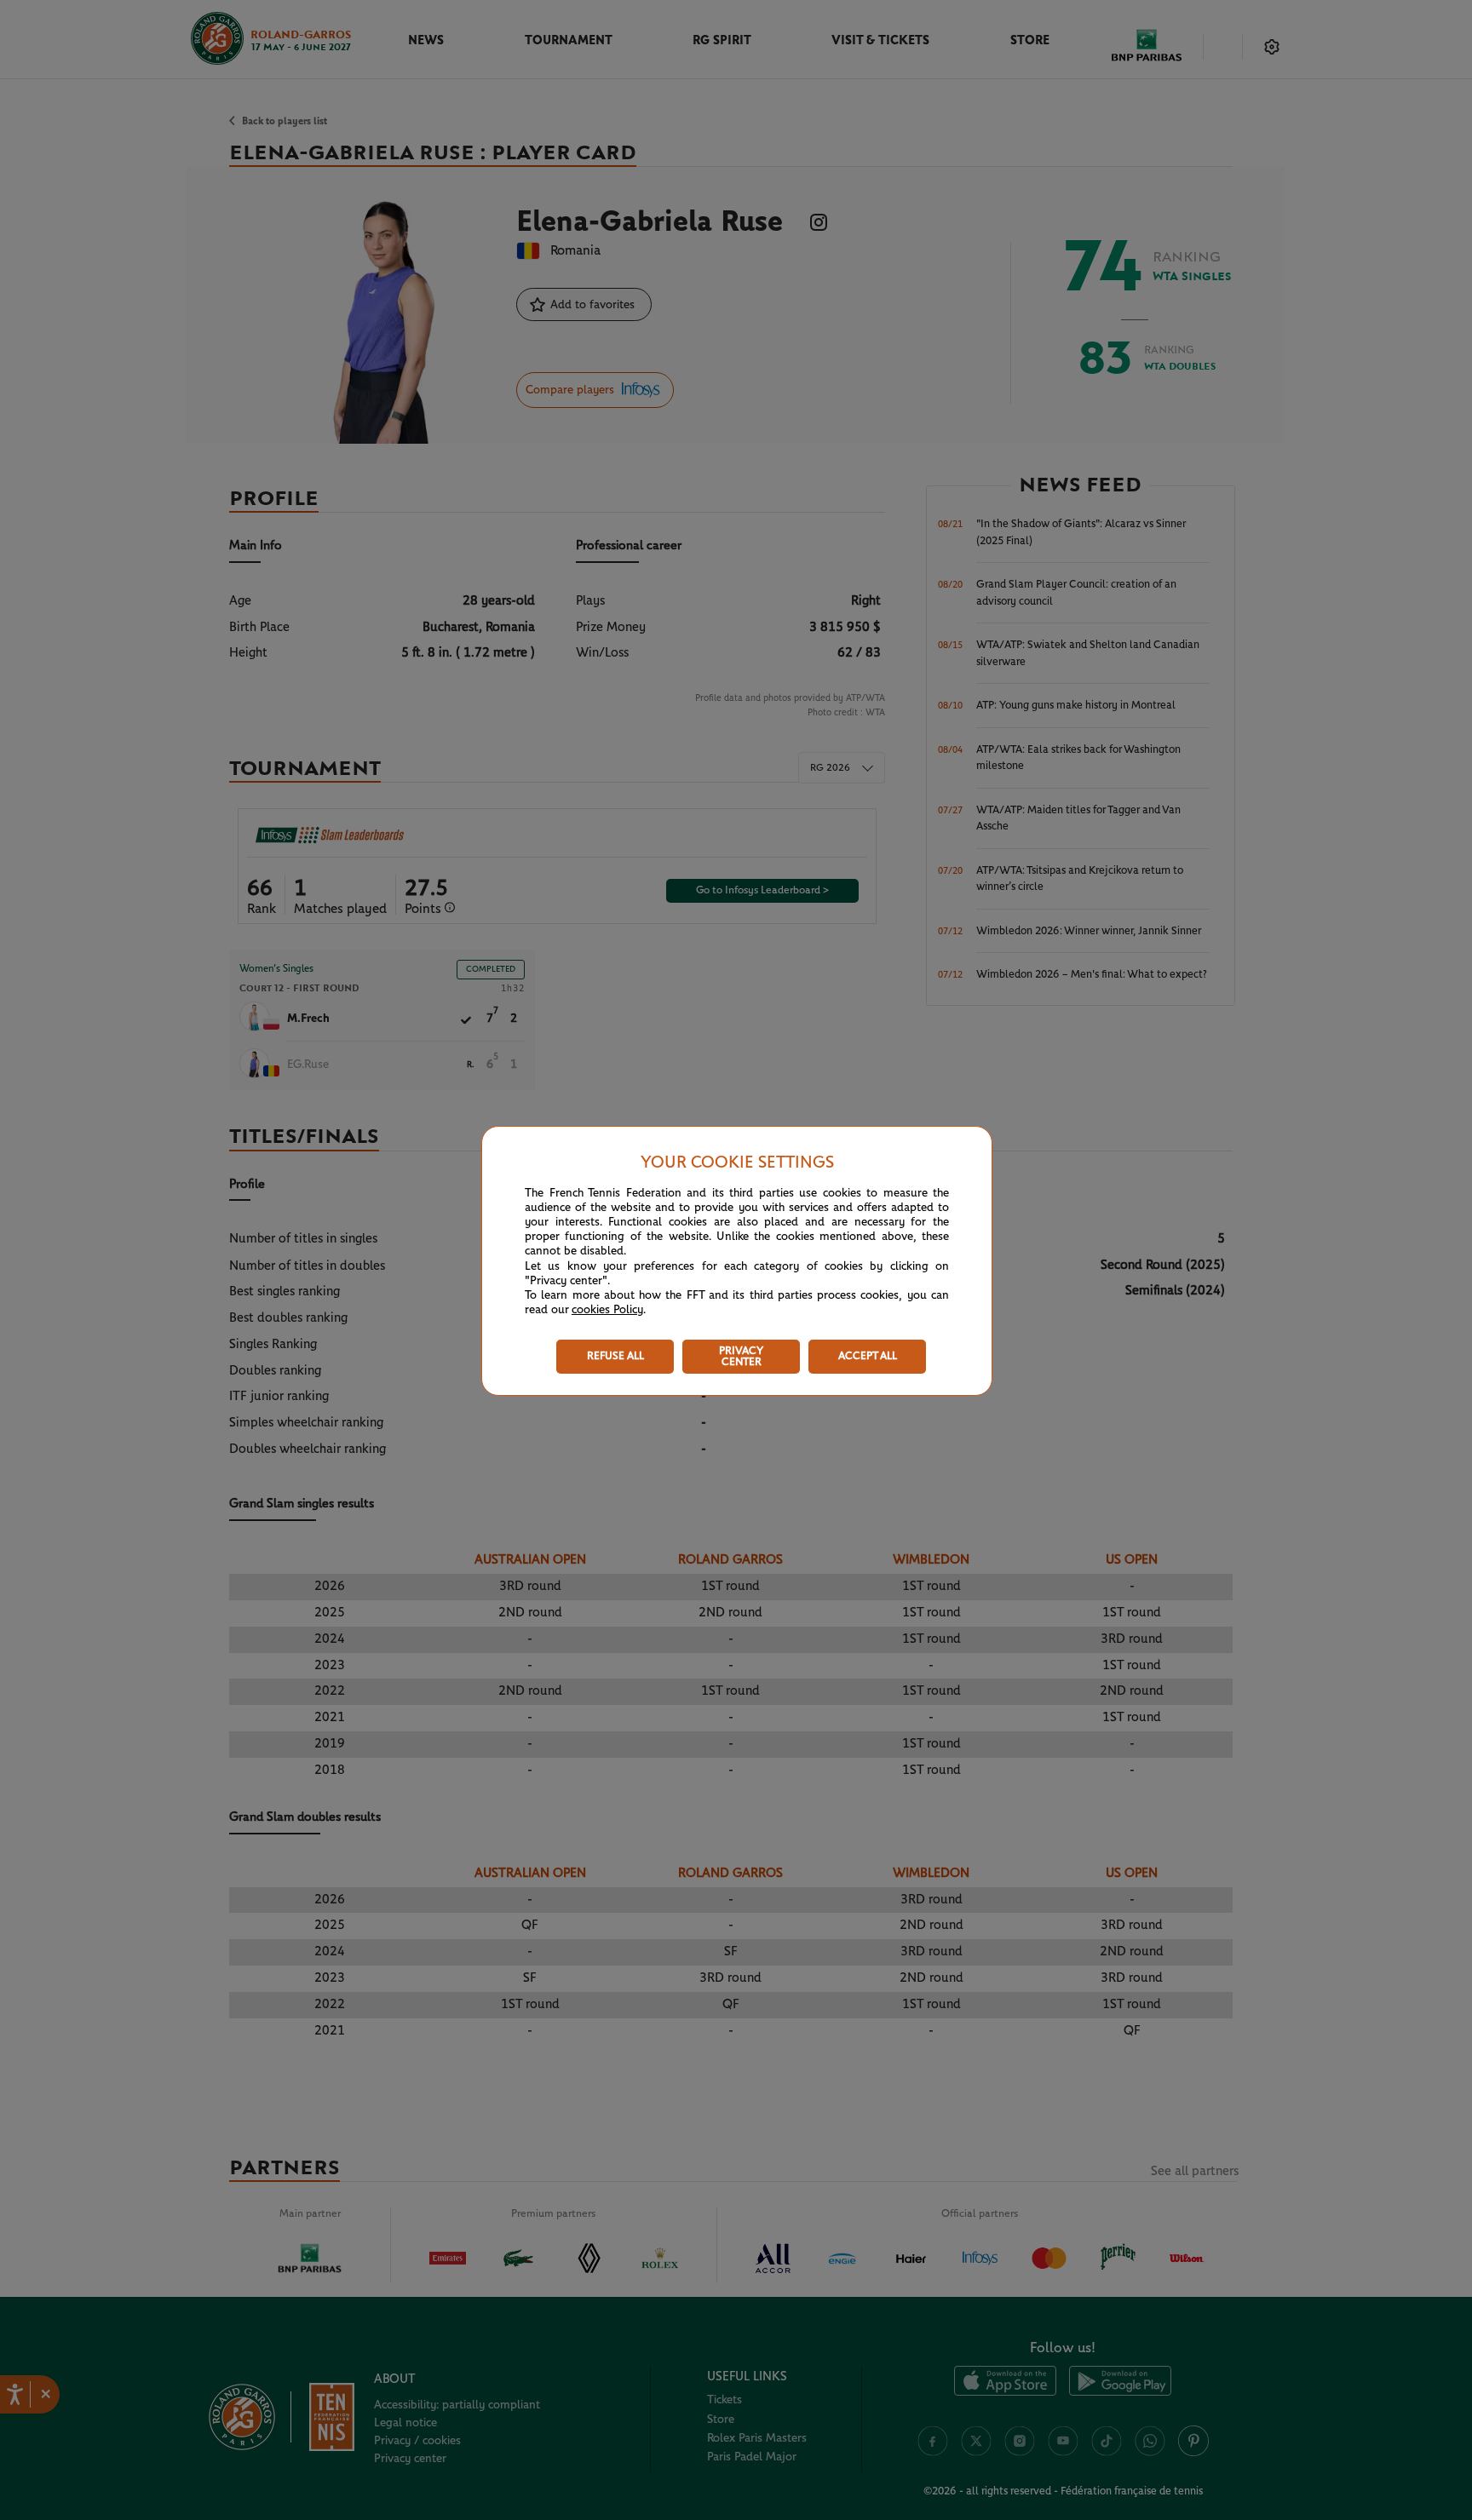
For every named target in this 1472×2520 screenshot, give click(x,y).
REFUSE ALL (615, 1356)
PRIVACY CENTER (741, 1357)
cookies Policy (607, 1310)
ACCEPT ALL (868, 1356)
